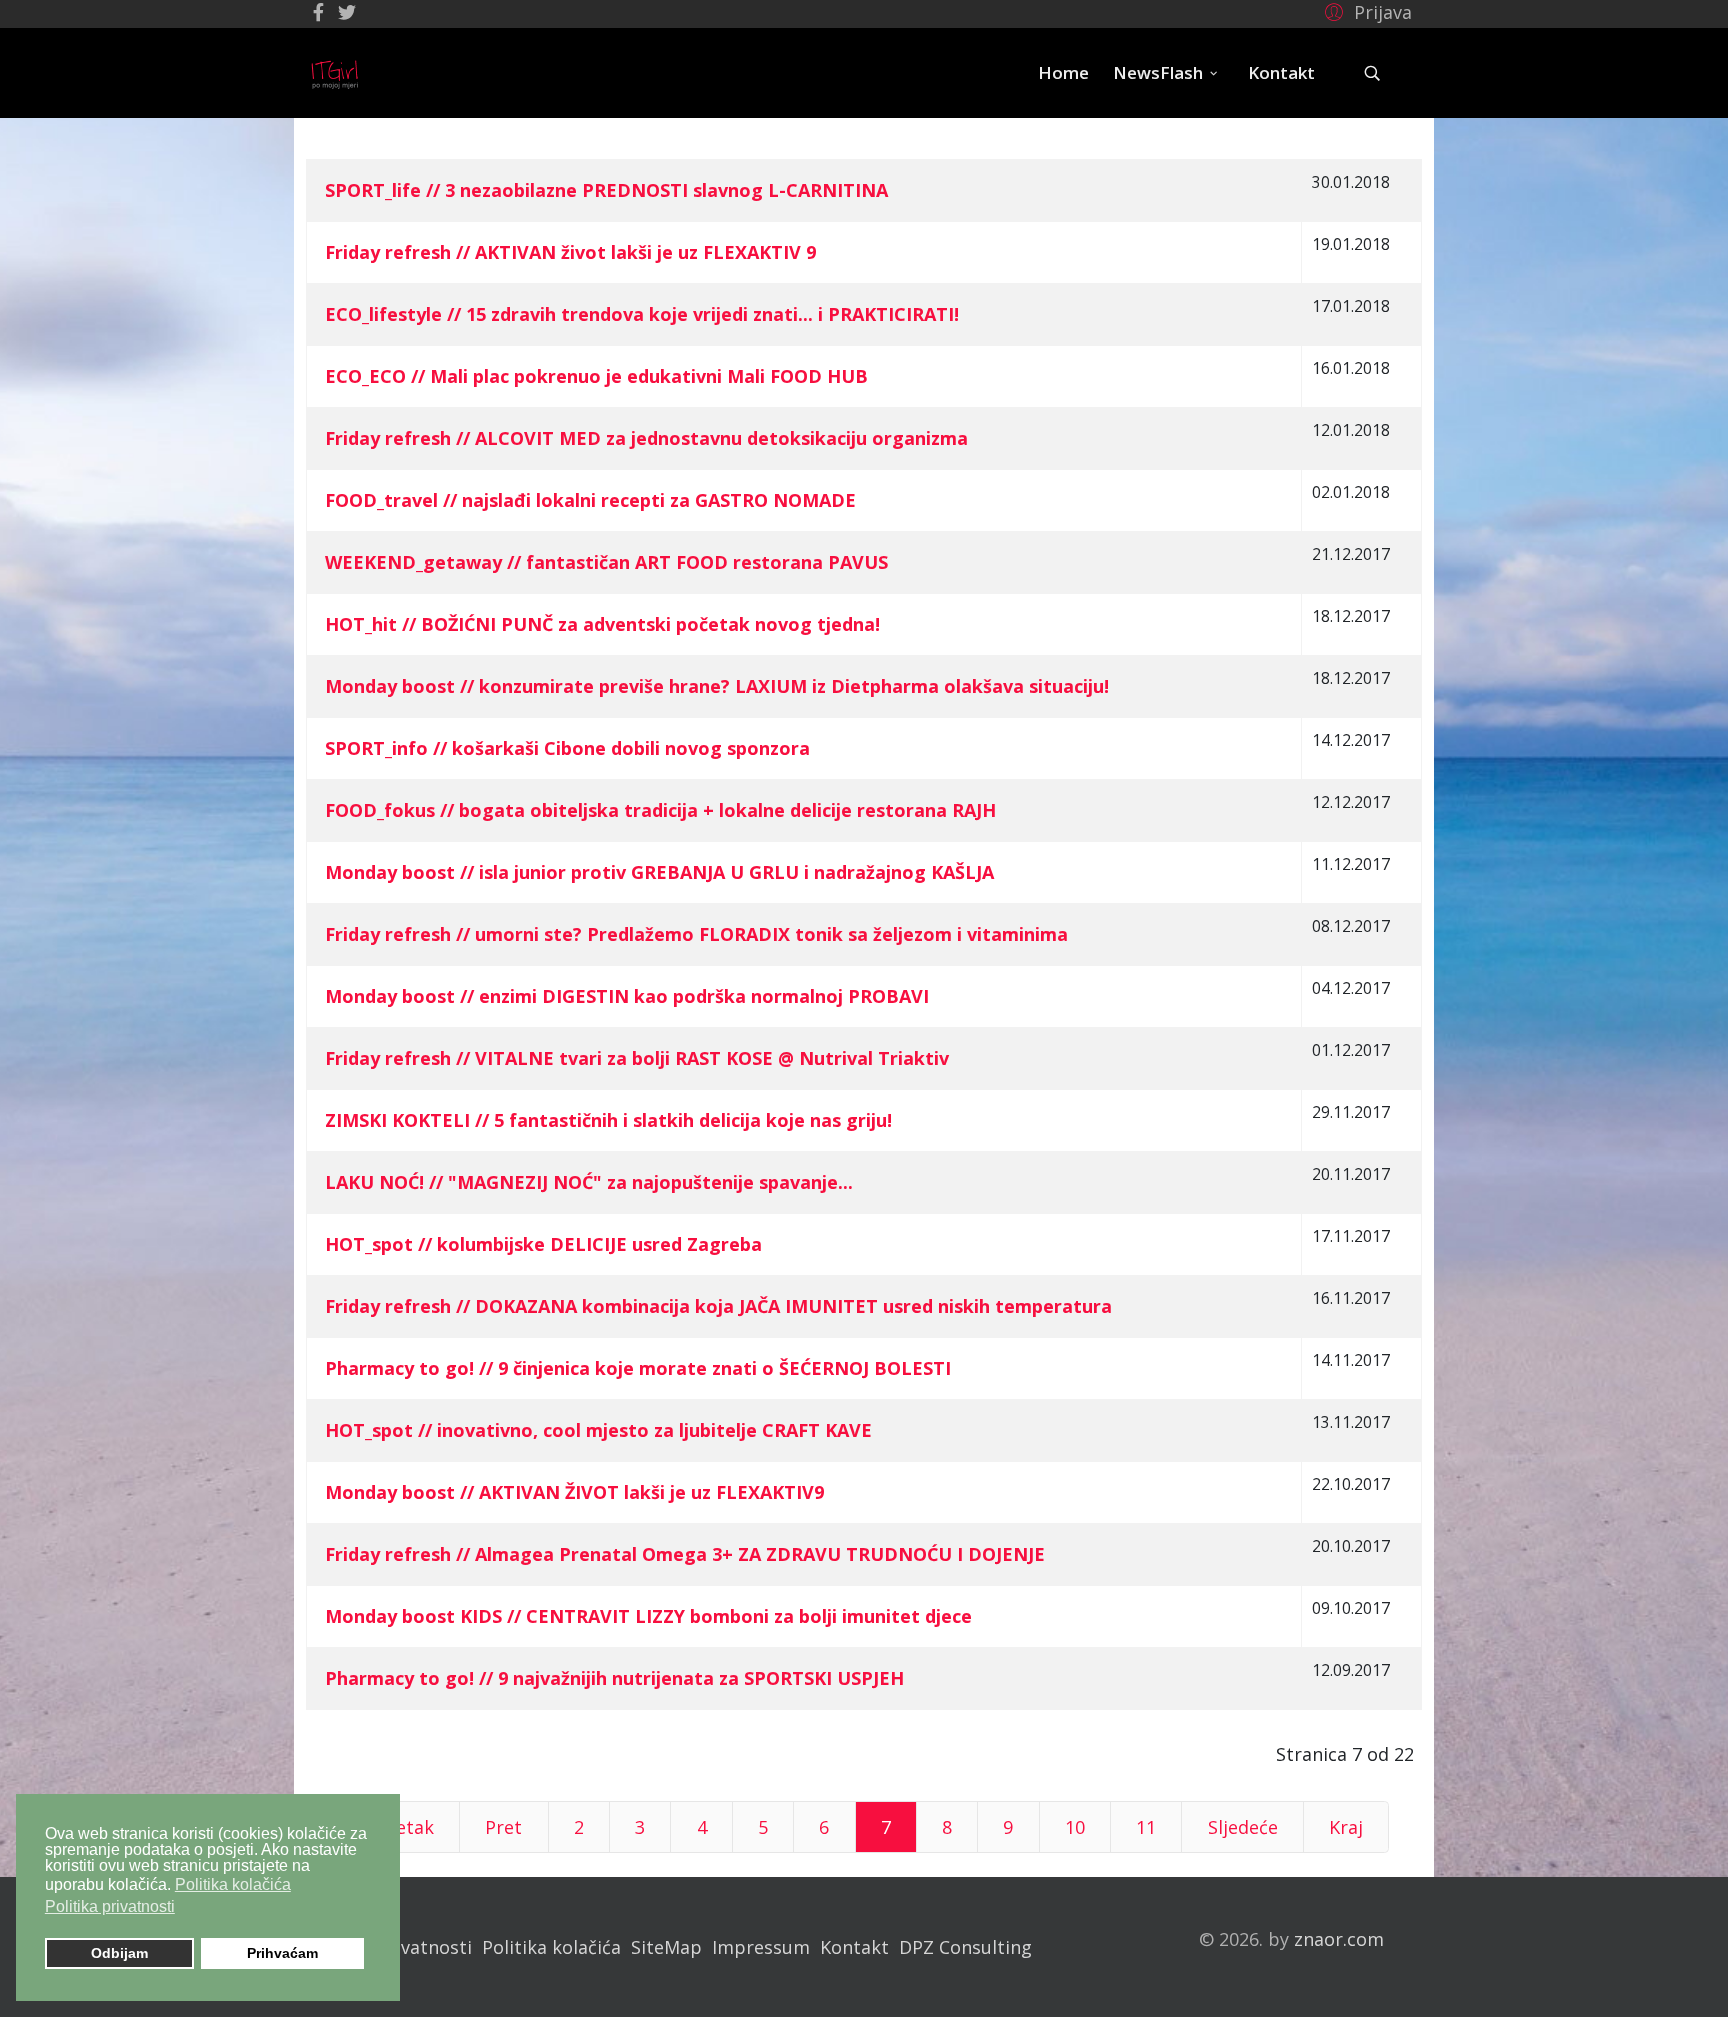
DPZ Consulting (965, 1947)
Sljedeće (1243, 1827)
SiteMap (666, 1947)
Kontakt (1281, 72)
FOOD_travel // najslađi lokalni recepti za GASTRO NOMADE (590, 500)
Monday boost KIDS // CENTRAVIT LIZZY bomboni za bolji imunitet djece (648, 1616)
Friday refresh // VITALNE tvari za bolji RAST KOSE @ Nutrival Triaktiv (637, 1058)
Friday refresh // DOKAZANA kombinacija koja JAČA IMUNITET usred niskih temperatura (718, 1306)
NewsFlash (1158, 72)
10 (1075, 1827)
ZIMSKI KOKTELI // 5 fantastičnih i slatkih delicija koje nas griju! (608, 1120)
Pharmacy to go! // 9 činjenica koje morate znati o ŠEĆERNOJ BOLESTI (638, 1368)
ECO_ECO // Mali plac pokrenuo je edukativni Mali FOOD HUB (596, 376)
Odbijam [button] (119, 1953)
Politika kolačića (551, 1947)
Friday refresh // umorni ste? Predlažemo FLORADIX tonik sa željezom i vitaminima (696, 934)
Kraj (1346, 1827)
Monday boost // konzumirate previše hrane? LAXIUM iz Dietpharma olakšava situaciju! (717, 686)
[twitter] (347, 12)
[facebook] (318, 12)
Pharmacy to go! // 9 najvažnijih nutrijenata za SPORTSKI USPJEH (614, 1678)
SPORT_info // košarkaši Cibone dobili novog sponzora (567, 748)
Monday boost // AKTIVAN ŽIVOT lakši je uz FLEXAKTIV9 (574, 1492)
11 (1146, 1827)
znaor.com (1339, 1939)
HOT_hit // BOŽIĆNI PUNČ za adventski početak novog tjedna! (602, 624)
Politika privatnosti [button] (110, 1906)
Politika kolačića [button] (233, 1884)
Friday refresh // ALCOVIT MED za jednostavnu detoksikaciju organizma (646, 438)
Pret (503, 1827)
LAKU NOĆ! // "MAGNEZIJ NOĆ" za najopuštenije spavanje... (589, 1182)
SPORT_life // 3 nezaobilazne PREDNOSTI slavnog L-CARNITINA (606, 190)
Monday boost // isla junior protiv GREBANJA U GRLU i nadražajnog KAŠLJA (659, 872)
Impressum (761, 1947)
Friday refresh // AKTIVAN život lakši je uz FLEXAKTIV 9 (570, 252)
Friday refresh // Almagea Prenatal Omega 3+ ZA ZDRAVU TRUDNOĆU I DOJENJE (685, 1554)
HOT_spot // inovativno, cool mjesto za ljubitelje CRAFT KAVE (598, 1430)
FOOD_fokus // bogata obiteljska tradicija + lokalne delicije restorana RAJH (660, 810)
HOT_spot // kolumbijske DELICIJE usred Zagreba (543, 1244)
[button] (1365, 11)
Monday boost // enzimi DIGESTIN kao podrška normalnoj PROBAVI (627, 996)
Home (1063, 72)
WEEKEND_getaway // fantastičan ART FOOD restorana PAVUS (606, 562)
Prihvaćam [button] (282, 1953)
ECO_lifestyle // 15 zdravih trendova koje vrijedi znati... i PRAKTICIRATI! (642, 314)
